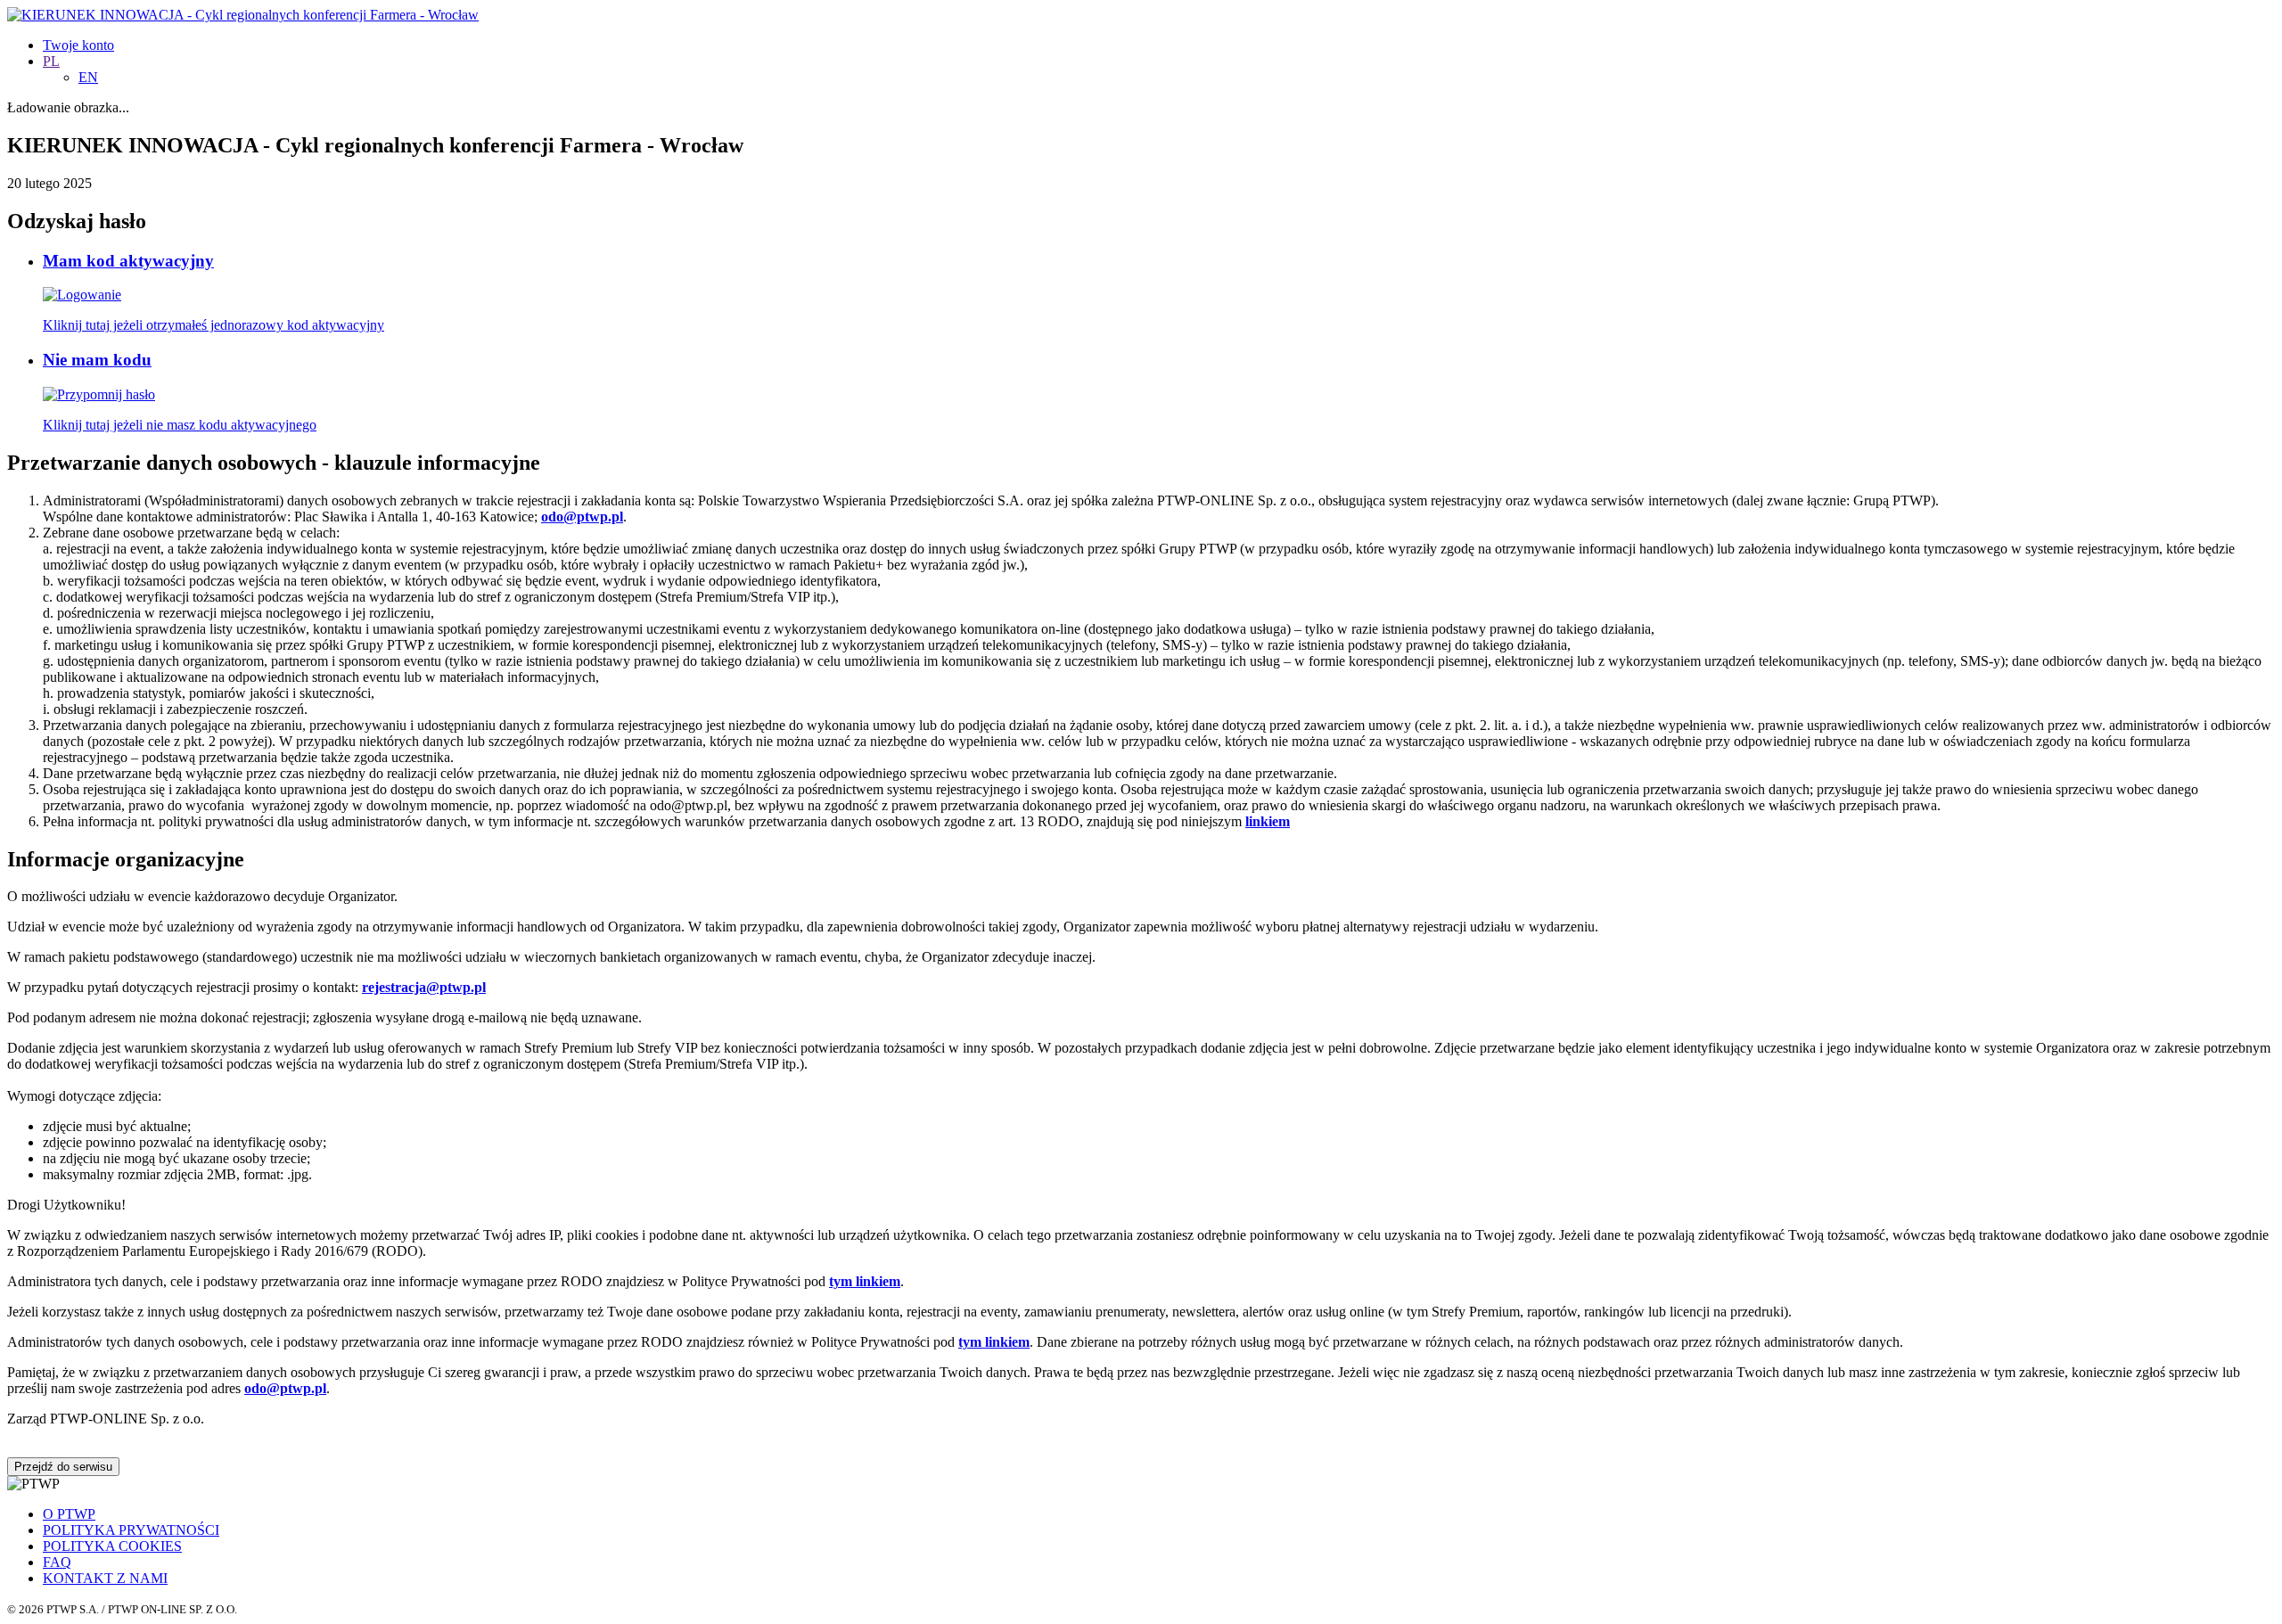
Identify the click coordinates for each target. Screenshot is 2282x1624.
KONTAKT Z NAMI (105, 1578)
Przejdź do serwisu (63, 1467)
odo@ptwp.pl (285, 1388)
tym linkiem (865, 1281)
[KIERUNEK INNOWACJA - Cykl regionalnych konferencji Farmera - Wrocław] (243, 15)
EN (88, 77)
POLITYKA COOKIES (112, 1546)
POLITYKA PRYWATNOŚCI (131, 1530)
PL (51, 61)
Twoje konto (78, 45)
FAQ (57, 1562)
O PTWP (69, 1514)
